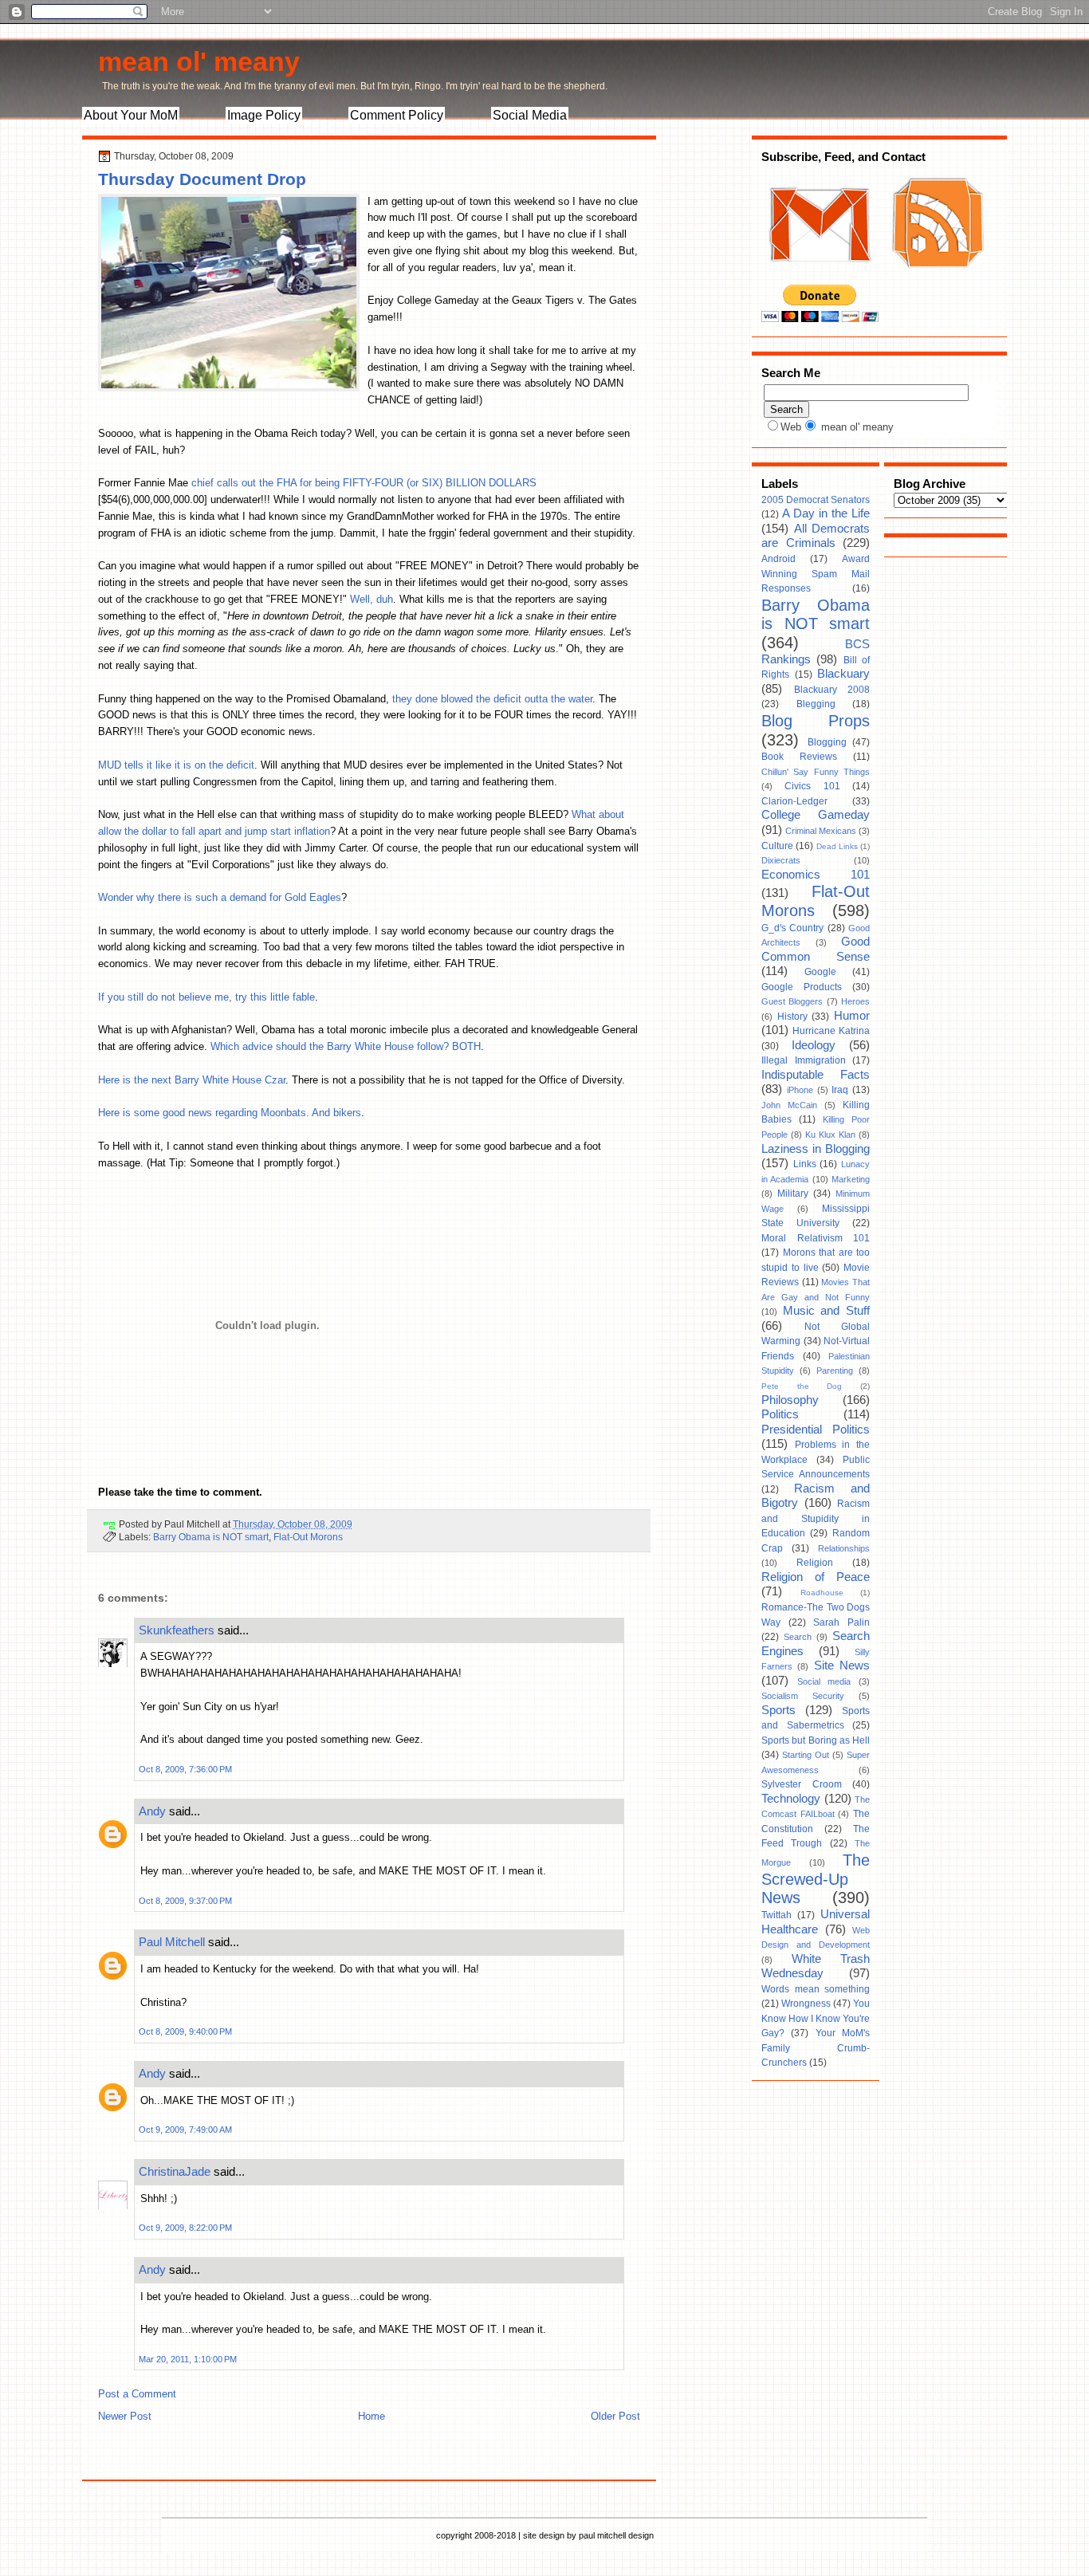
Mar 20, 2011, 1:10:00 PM (188, 2359)
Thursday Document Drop (202, 179)
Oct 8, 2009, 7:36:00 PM (185, 1769)
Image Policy (264, 115)
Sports (778, 1710)
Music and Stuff (826, 1311)
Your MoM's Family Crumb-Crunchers (816, 2048)
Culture (777, 846)
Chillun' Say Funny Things (816, 772)
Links (805, 1164)
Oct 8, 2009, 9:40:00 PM (185, 2031)
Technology (791, 1799)
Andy (152, 1811)
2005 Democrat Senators (816, 500)
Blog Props (816, 721)
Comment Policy (397, 115)
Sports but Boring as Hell (816, 1740)
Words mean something (816, 1989)
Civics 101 (812, 786)
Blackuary (843, 674)
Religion (815, 1563)
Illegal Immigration (804, 1060)
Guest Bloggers (792, 1001)
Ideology (814, 1045)
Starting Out (806, 1755)
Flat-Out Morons (308, 1537)
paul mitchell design (616, 2535)
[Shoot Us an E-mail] (819, 277)
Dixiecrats (781, 860)
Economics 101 (816, 875)
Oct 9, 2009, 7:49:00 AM (185, 2130)
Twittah (776, 1915)
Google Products (802, 987)
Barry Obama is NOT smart (211, 1537)
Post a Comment (137, 2394)
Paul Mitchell (172, 1942)
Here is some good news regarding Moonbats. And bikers (230, 1113)
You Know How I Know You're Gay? (816, 2018)
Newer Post (125, 2416)
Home (372, 2416)
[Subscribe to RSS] (936, 277)
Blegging (816, 704)
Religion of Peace (816, 1577)
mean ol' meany (199, 61)
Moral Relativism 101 (816, 1238)
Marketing (851, 1179)
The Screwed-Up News (816, 1879)
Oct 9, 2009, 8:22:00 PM (185, 2228)
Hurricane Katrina (831, 1031)
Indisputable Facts (816, 1075)
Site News (842, 1666)
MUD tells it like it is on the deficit (176, 765)
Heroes (855, 1001)
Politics (780, 1414)
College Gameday (816, 815)
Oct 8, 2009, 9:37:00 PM (185, 1901)
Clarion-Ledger (794, 801)
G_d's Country (792, 928)
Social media (824, 1681)
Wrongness (806, 2004)
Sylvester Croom (802, 1784)
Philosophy (790, 1400)
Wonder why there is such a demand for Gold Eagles (220, 897)
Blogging (827, 742)
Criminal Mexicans (821, 831)
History (792, 1017)
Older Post (615, 2416)
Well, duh (372, 599)
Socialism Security (803, 1696)
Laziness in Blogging (816, 1149)
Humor (852, 1016)
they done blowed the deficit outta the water (492, 699)
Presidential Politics (816, 1430)
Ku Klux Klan (830, 1135)
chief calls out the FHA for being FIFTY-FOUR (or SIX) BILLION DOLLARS (364, 483)
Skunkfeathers (177, 1630)
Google (820, 972)
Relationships (844, 1548)
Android (778, 559)
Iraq (840, 1090)
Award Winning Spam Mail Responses (816, 574)
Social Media (530, 115)
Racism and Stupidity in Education (816, 1518)
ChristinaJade (175, 2171)
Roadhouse (822, 1593)
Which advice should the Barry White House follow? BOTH (346, 1046)
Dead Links (837, 846)
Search (798, 1637)
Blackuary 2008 (832, 690)
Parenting (835, 1371)
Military (793, 1194)
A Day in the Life (826, 513)
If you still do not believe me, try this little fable (206, 997)
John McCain (789, 1105)
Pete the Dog (802, 1386)
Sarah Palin (841, 1622)
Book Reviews (799, 757)
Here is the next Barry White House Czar (192, 1080)
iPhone (800, 1090)
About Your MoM (131, 115)
